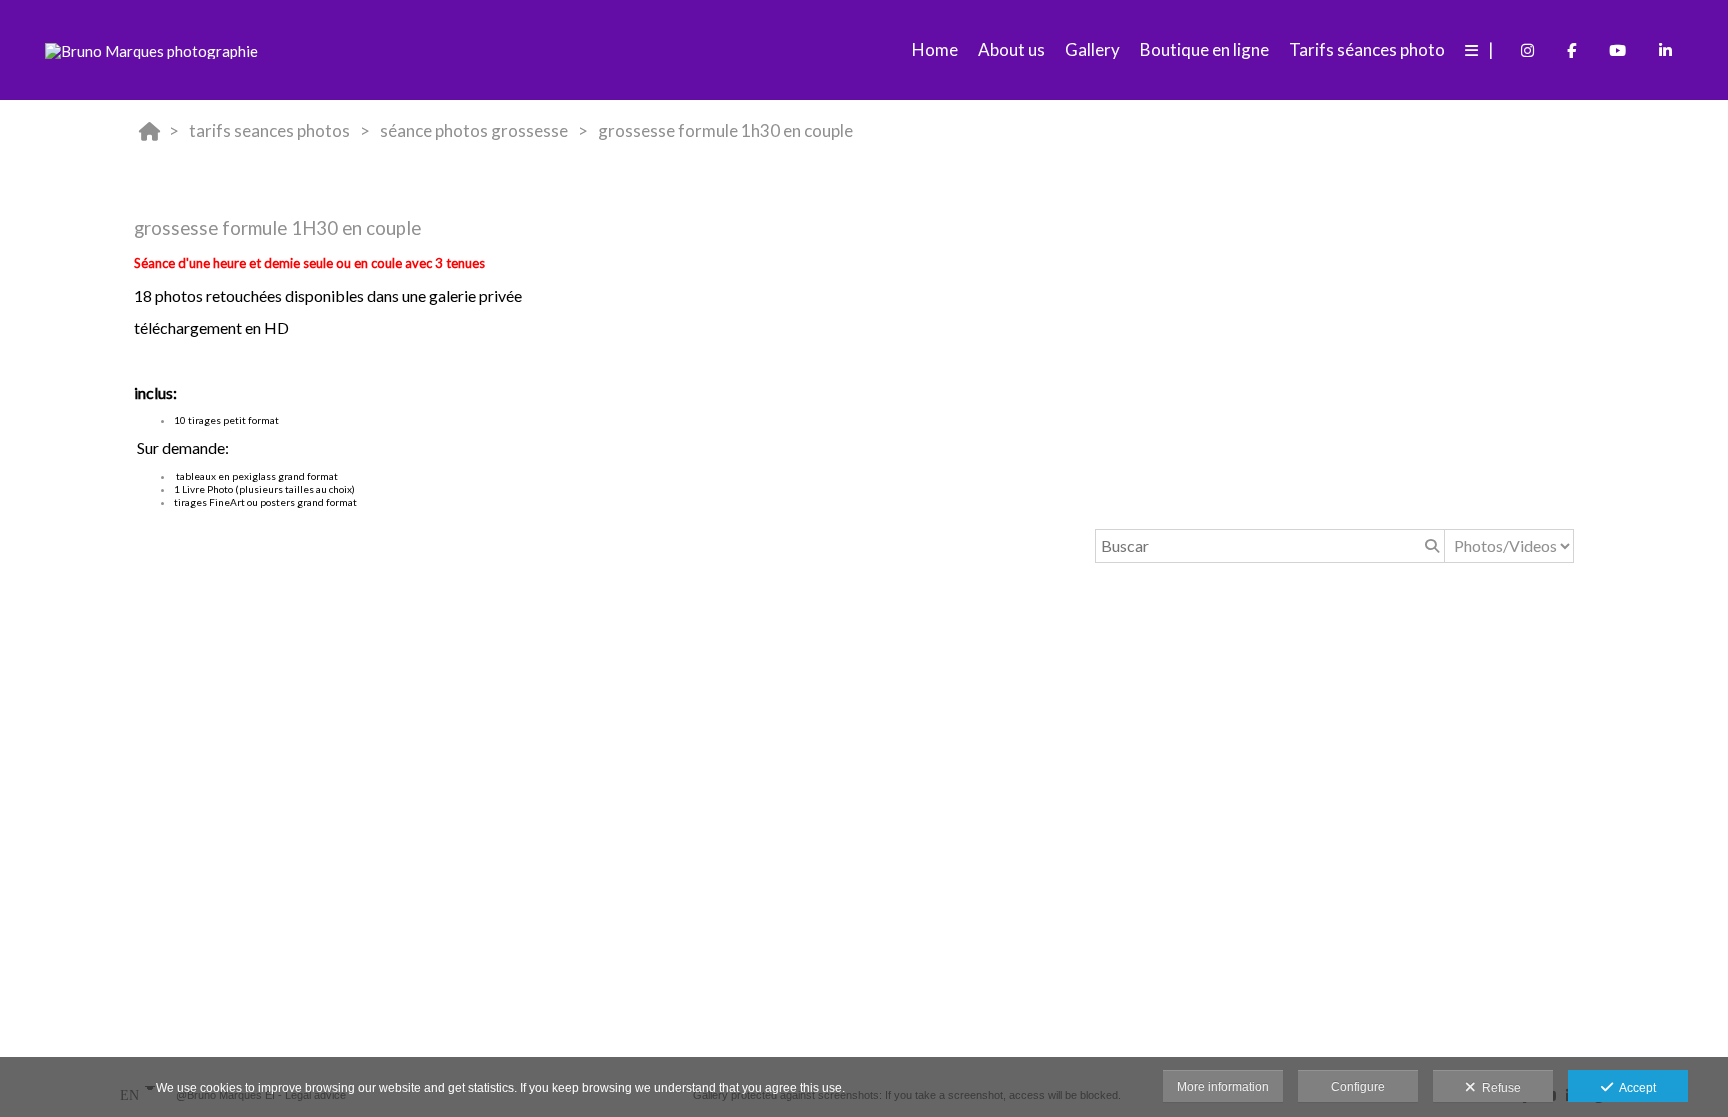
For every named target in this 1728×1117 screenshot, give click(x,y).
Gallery (1092, 49)
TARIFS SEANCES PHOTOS (269, 130)
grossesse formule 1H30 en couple (725, 130)
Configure (1358, 1087)
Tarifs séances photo (1367, 49)
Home (935, 49)
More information (1223, 1087)
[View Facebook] (1571, 50)
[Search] (1430, 546)
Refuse (1498, 1088)
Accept (1634, 1088)
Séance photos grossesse (474, 130)
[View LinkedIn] (1665, 50)
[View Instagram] (1527, 50)
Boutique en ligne (1204, 49)
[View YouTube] (1617, 50)
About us (1011, 49)
